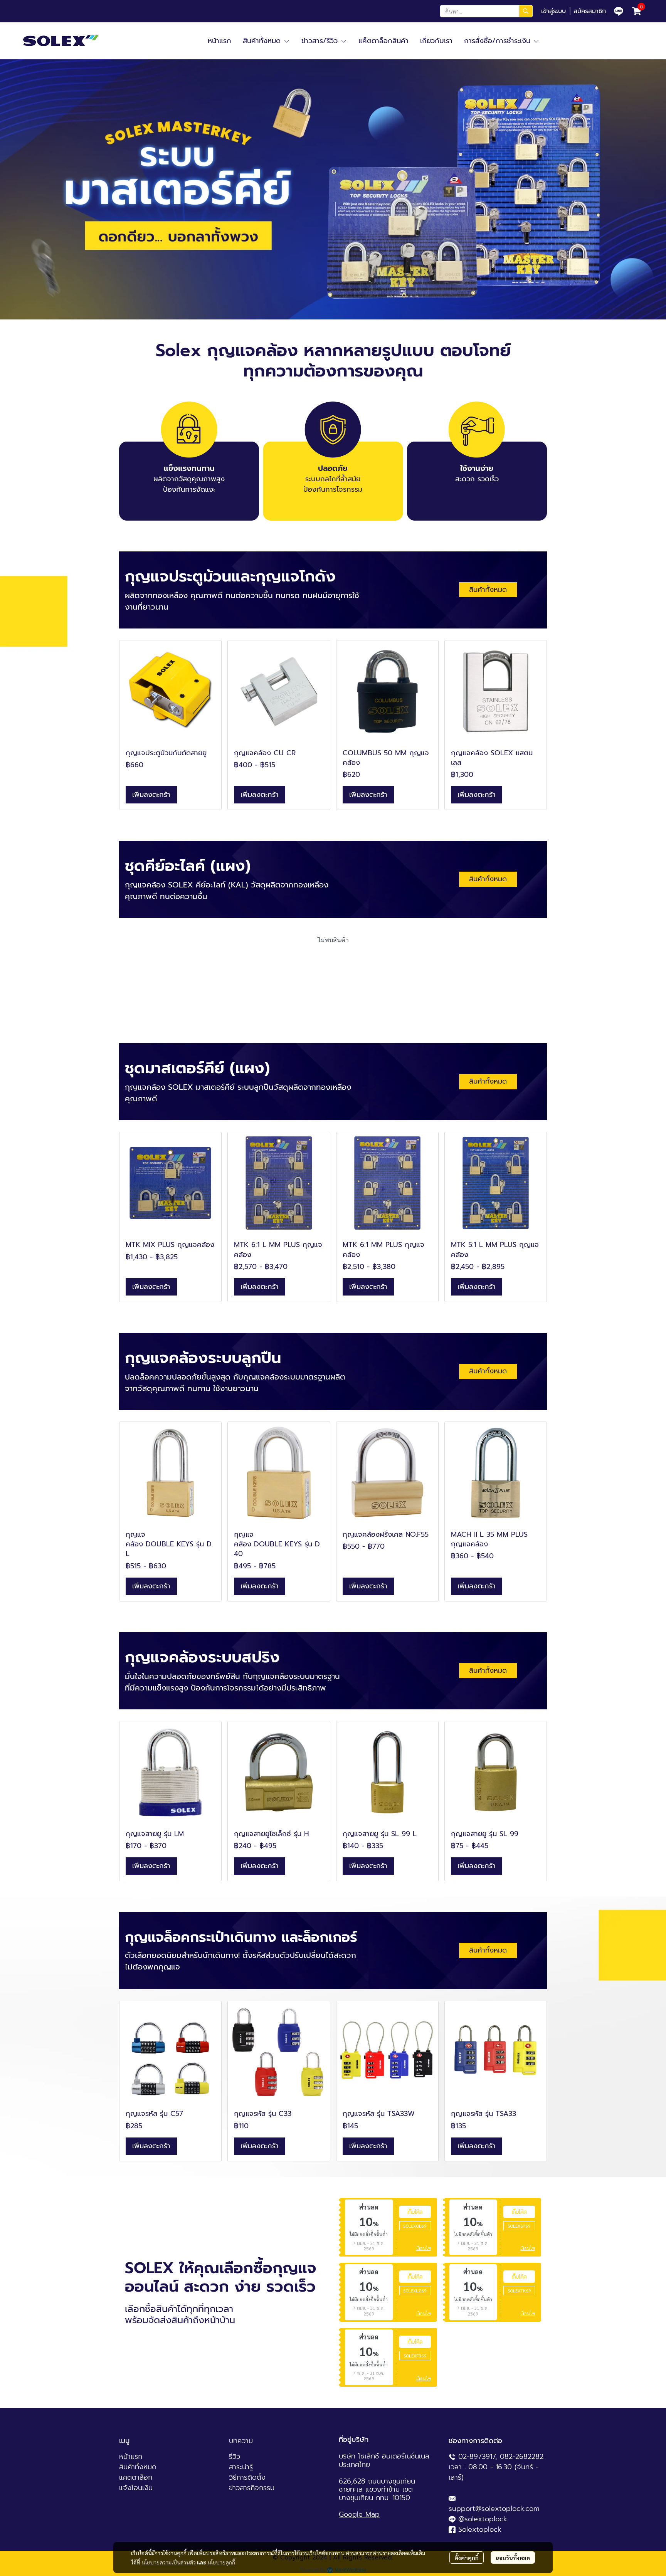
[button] (486, 11)
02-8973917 (477, 2457)
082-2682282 (522, 2457)
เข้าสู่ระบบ (553, 11)
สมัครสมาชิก (590, 11)
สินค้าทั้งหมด (138, 2467)
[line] (619, 11)
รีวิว (235, 2457)
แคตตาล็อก (136, 2477)
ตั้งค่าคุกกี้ (467, 2558)
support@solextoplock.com (494, 2509)
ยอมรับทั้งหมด (513, 2558)
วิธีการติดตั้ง (247, 2477)
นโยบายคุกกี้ (221, 2562)
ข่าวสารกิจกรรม (252, 2488)
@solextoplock (483, 2519)
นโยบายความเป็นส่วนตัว (169, 2562)
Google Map (359, 2514)
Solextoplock (480, 2529)
